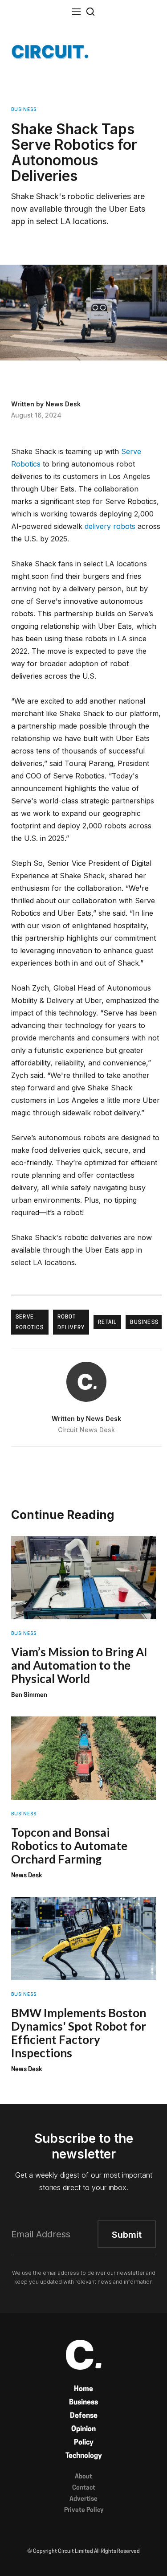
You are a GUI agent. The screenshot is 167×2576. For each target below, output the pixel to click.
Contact (84, 2488)
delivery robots (110, 526)
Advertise (83, 2499)
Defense (84, 2416)
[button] (77, 11)
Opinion (83, 2429)
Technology (84, 2456)
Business (83, 2403)
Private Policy (84, 2510)
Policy (84, 2443)
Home (83, 2389)
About (83, 2477)
